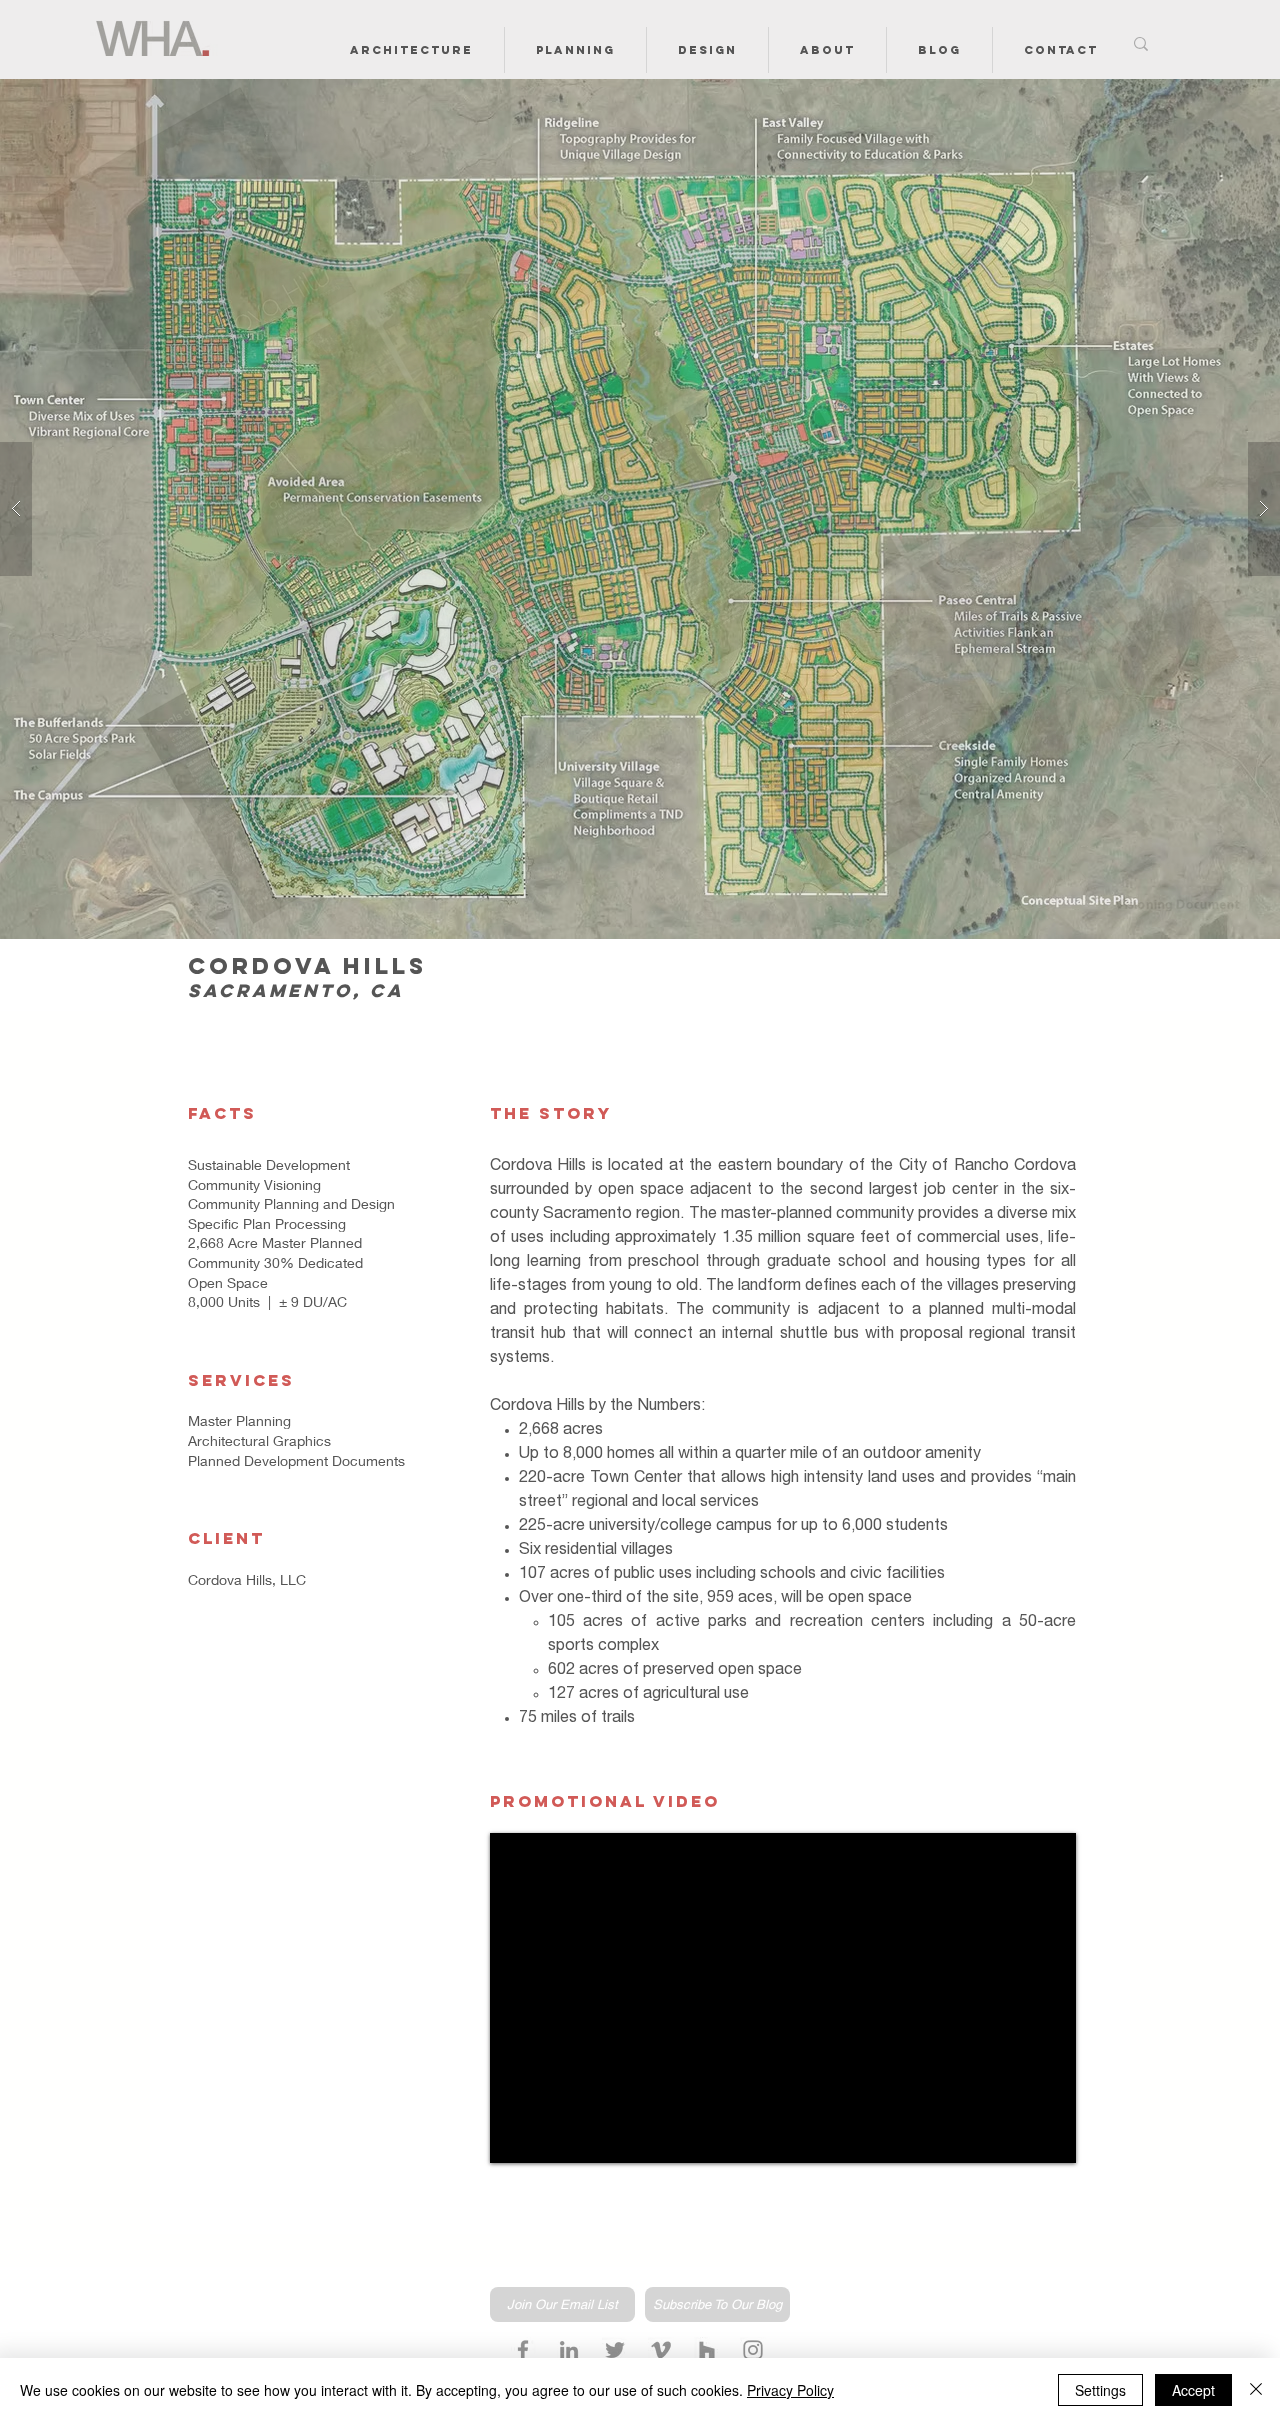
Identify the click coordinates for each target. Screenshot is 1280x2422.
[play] (1233, 95)
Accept (1193, 2390)
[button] (411, 50)
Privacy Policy (790, 2390)
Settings (1100, 2390)
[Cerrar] (1256, 2390)
